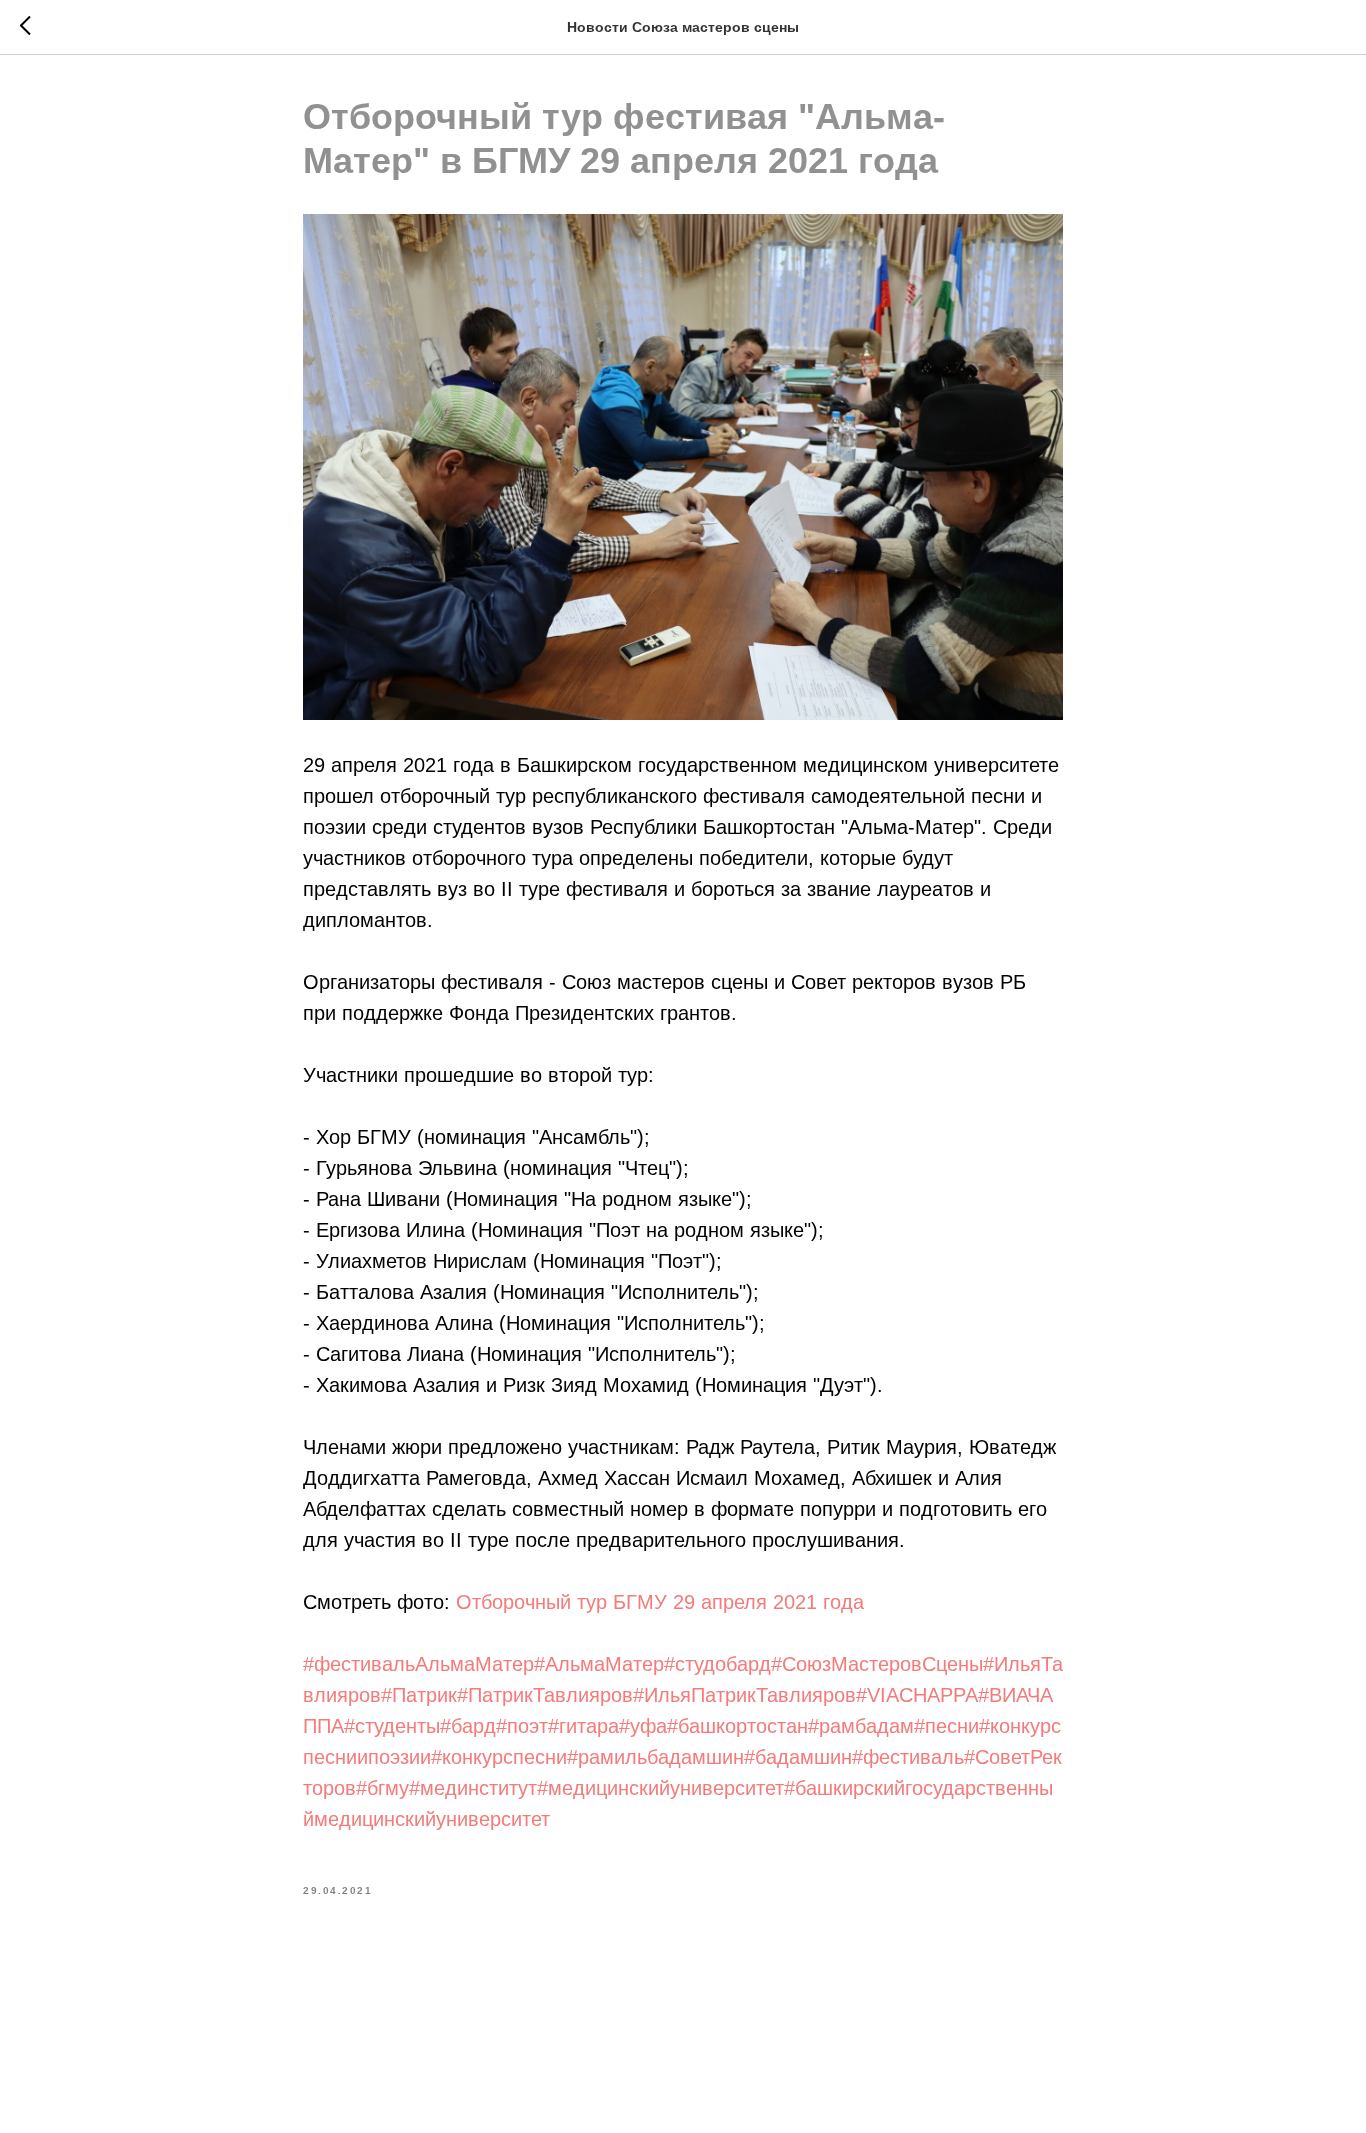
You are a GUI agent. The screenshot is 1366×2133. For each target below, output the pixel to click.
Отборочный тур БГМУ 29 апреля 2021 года (660, 1602)
